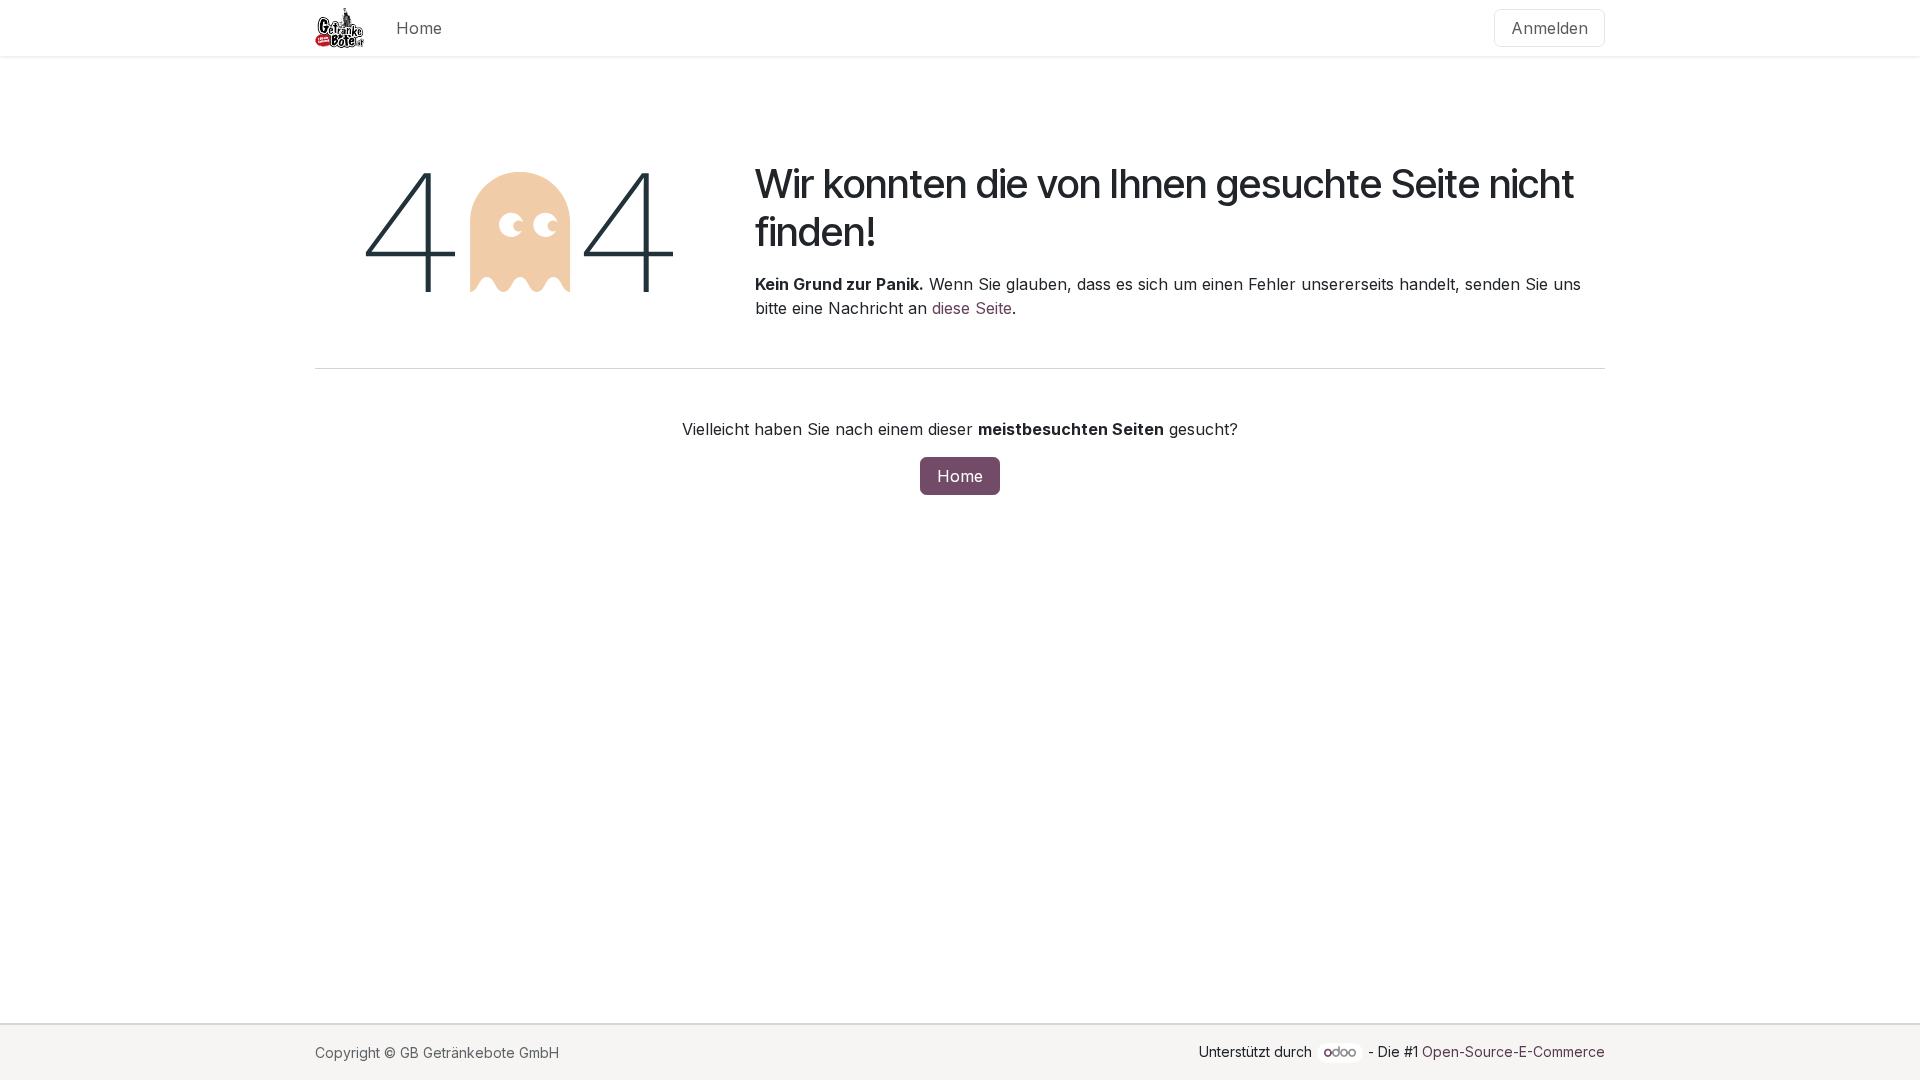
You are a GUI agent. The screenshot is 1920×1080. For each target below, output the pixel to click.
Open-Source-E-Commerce (1513, 1051)
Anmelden (1549, 28)
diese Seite (972, 308)
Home (960, 476)
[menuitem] (419, 28)
